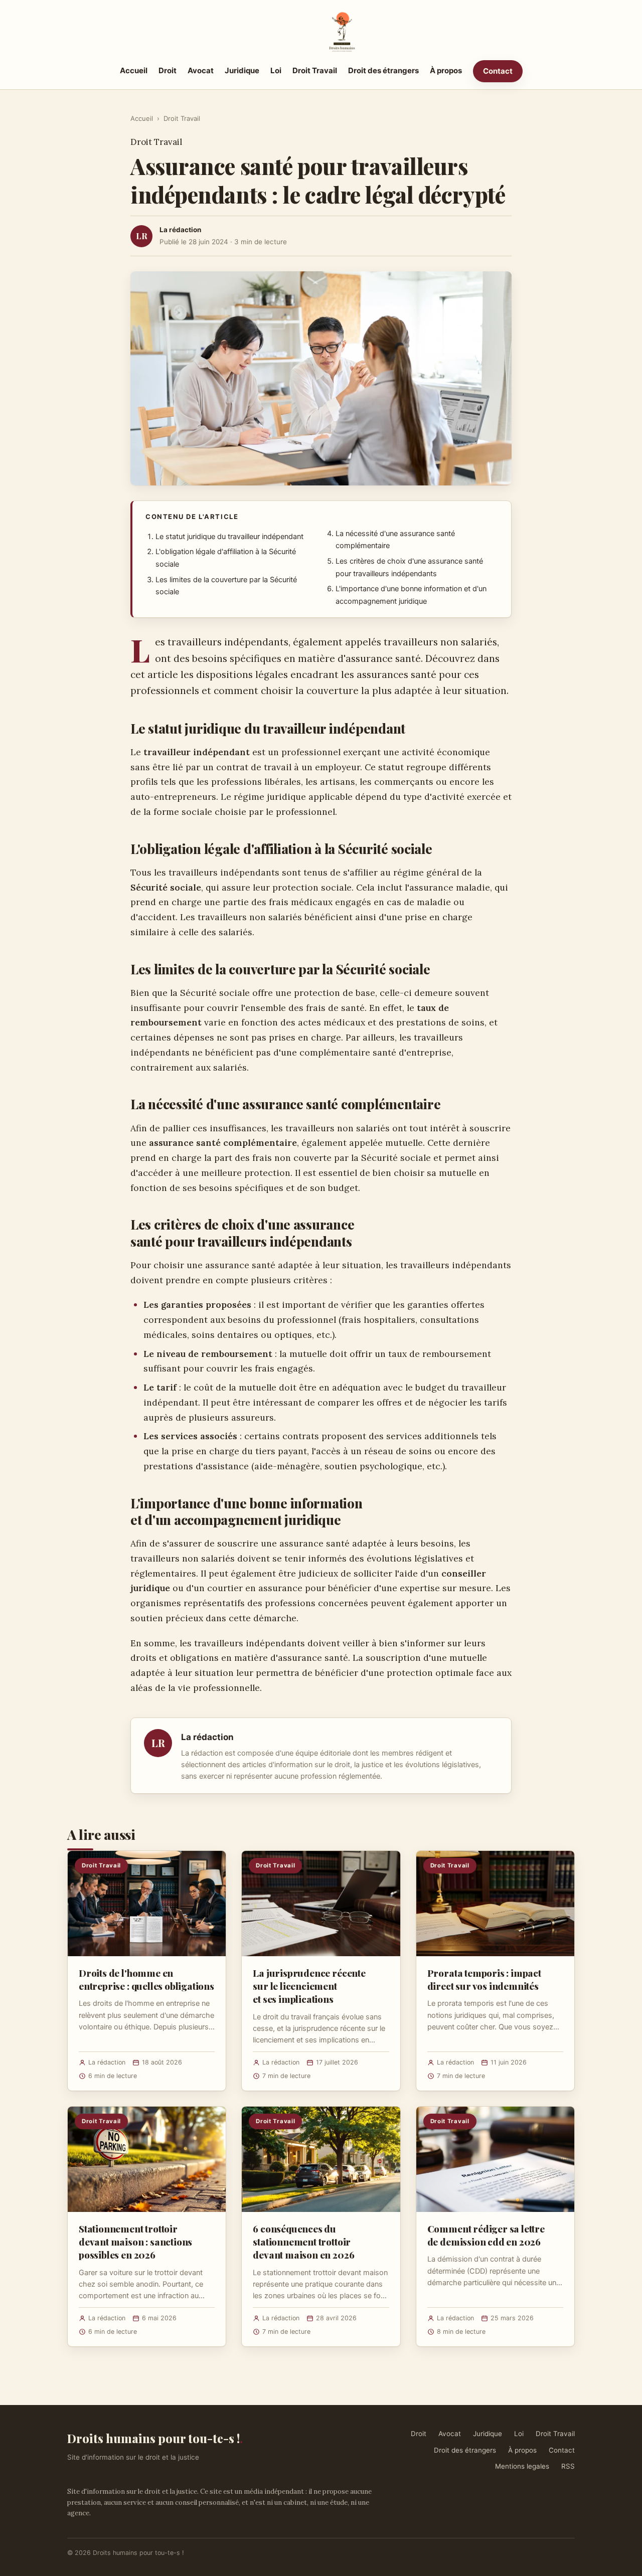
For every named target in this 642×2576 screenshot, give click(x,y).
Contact (498, 71)
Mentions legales (522, 2466)
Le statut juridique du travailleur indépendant (229, 537)
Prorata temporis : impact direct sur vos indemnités (484, 1979)
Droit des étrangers (383, 70)
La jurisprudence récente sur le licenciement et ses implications (309, 1986)
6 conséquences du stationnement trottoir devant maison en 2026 (303, 2242)
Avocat (201, 70)
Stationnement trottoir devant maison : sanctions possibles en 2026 (135, 2242)
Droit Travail (315, 70)
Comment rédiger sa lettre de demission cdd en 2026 (486, 2235)
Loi (276, 70)
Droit (168, 70)
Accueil (134, 70)
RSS (568, 2466)
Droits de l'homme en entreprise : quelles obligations (146, 1979)
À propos (446, 70)
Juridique (242, 70)
